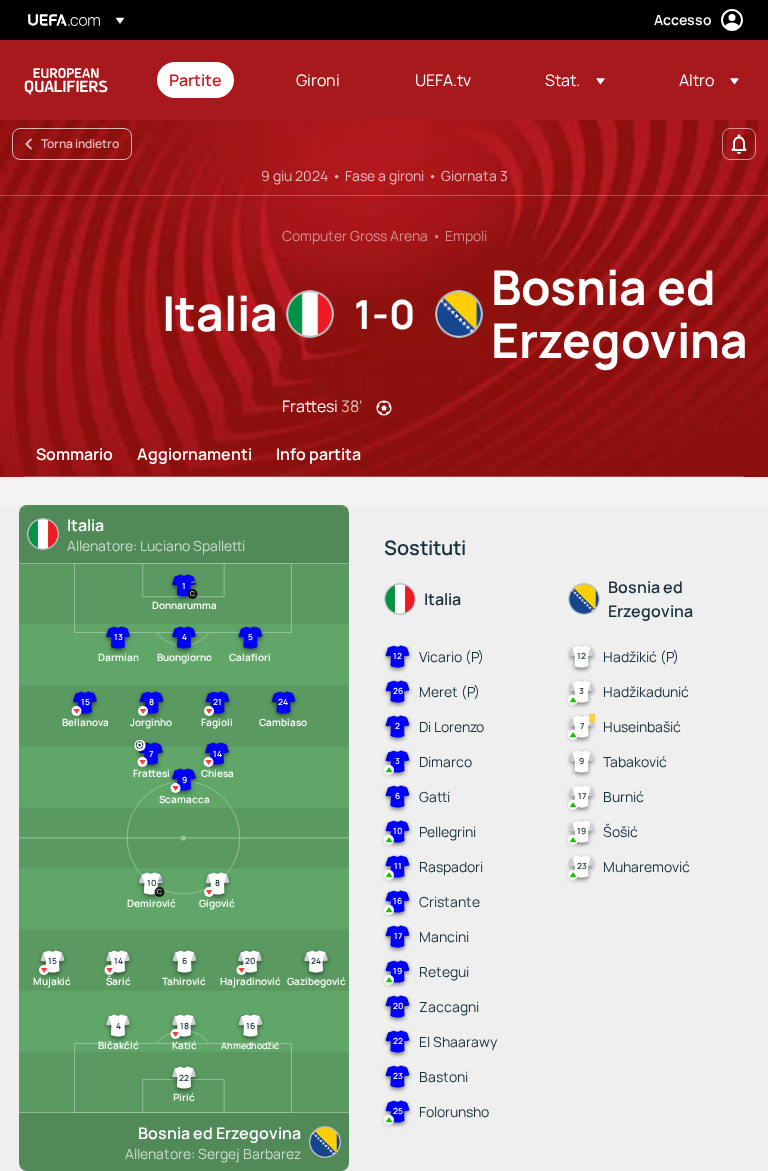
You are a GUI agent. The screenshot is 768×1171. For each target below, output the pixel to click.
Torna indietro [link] (80, 143)
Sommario (74, 455)
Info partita (318, 455)
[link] (195, 80)
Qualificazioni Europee (66, 80)
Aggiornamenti (194, 455)
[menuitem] (207, 80)
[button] (575, 80)
